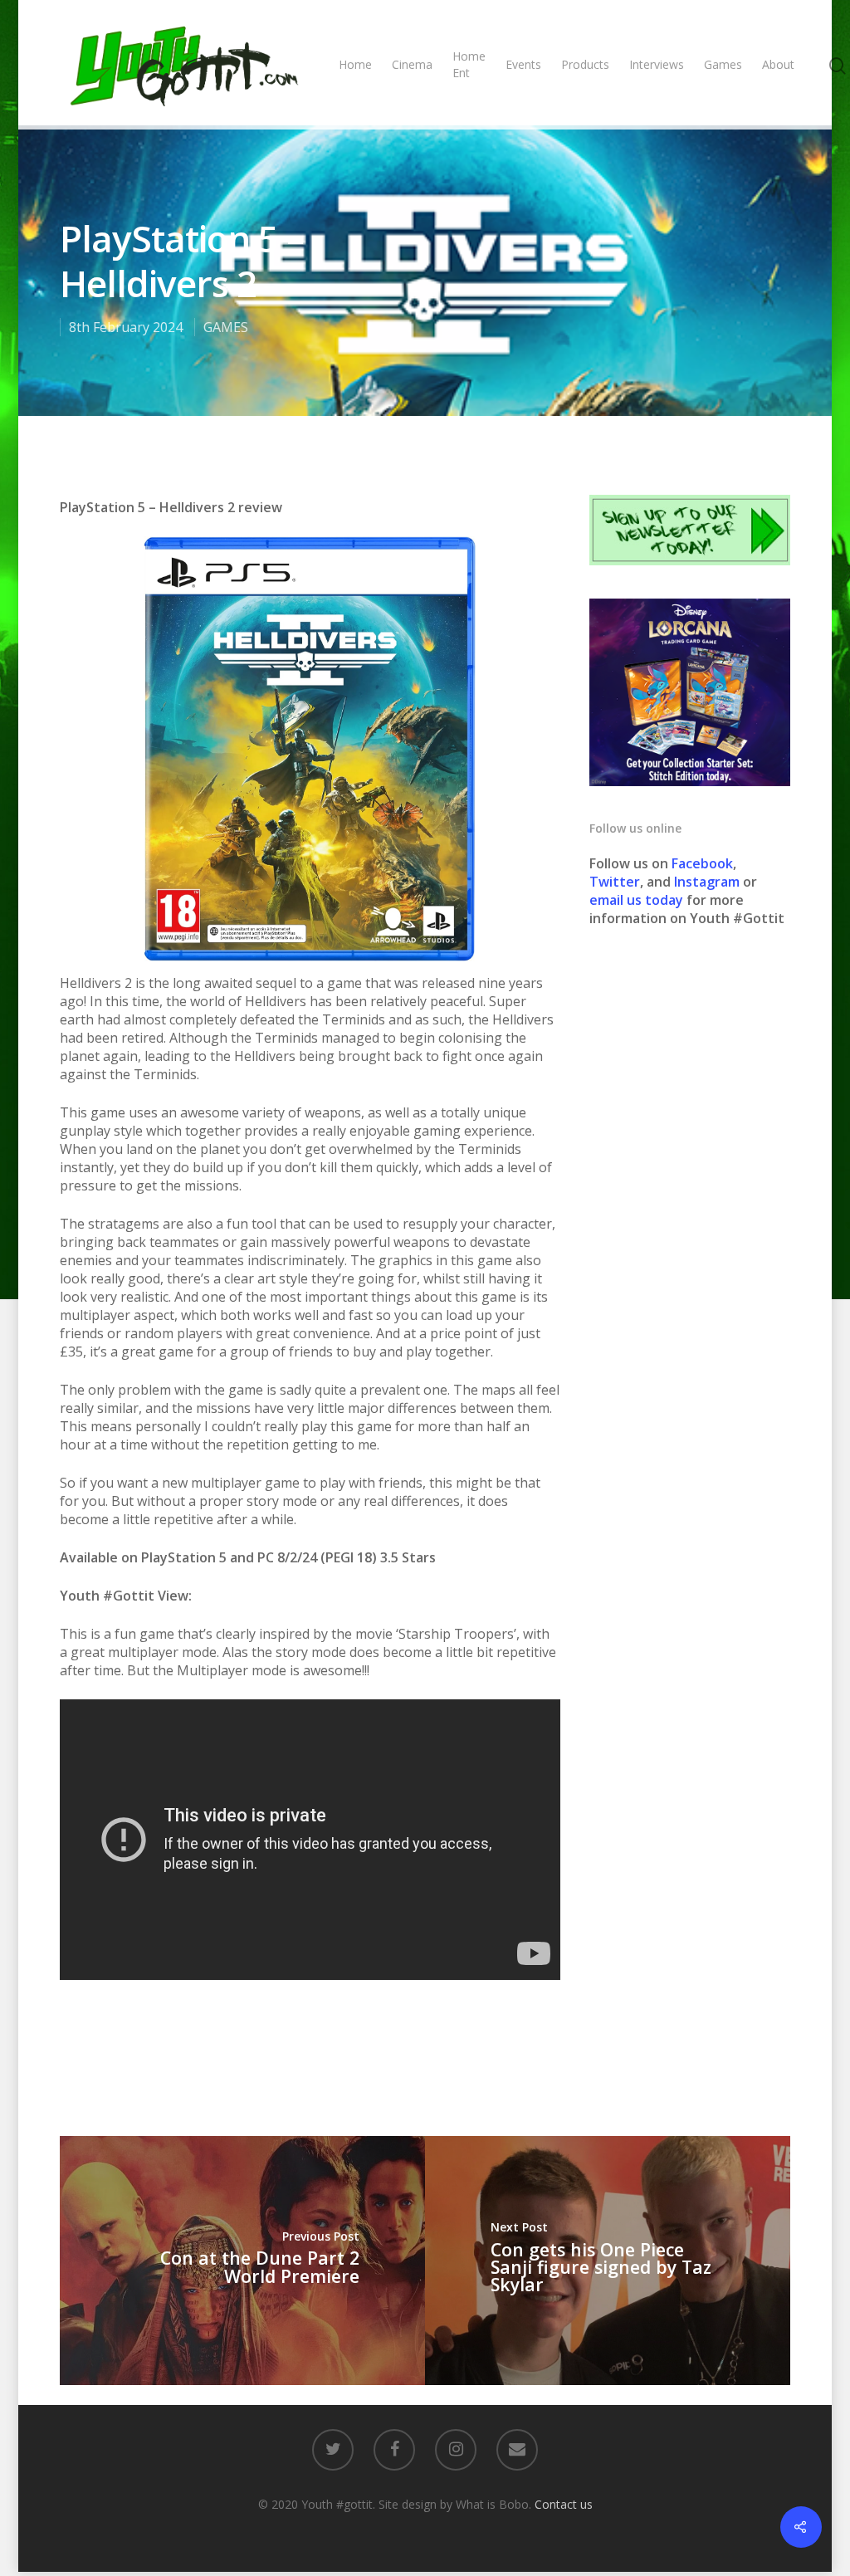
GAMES (226, 327)
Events (523, 64)
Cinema (412, 64)
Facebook (702, 863)
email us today (636, 900)
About (778, 64)
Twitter (615, 882)
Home (355, 64)
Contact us (564, 2504)
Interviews (657, 64)
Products (585, 64)
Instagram (708, 882)
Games (723, 64)
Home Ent (469, 64)
